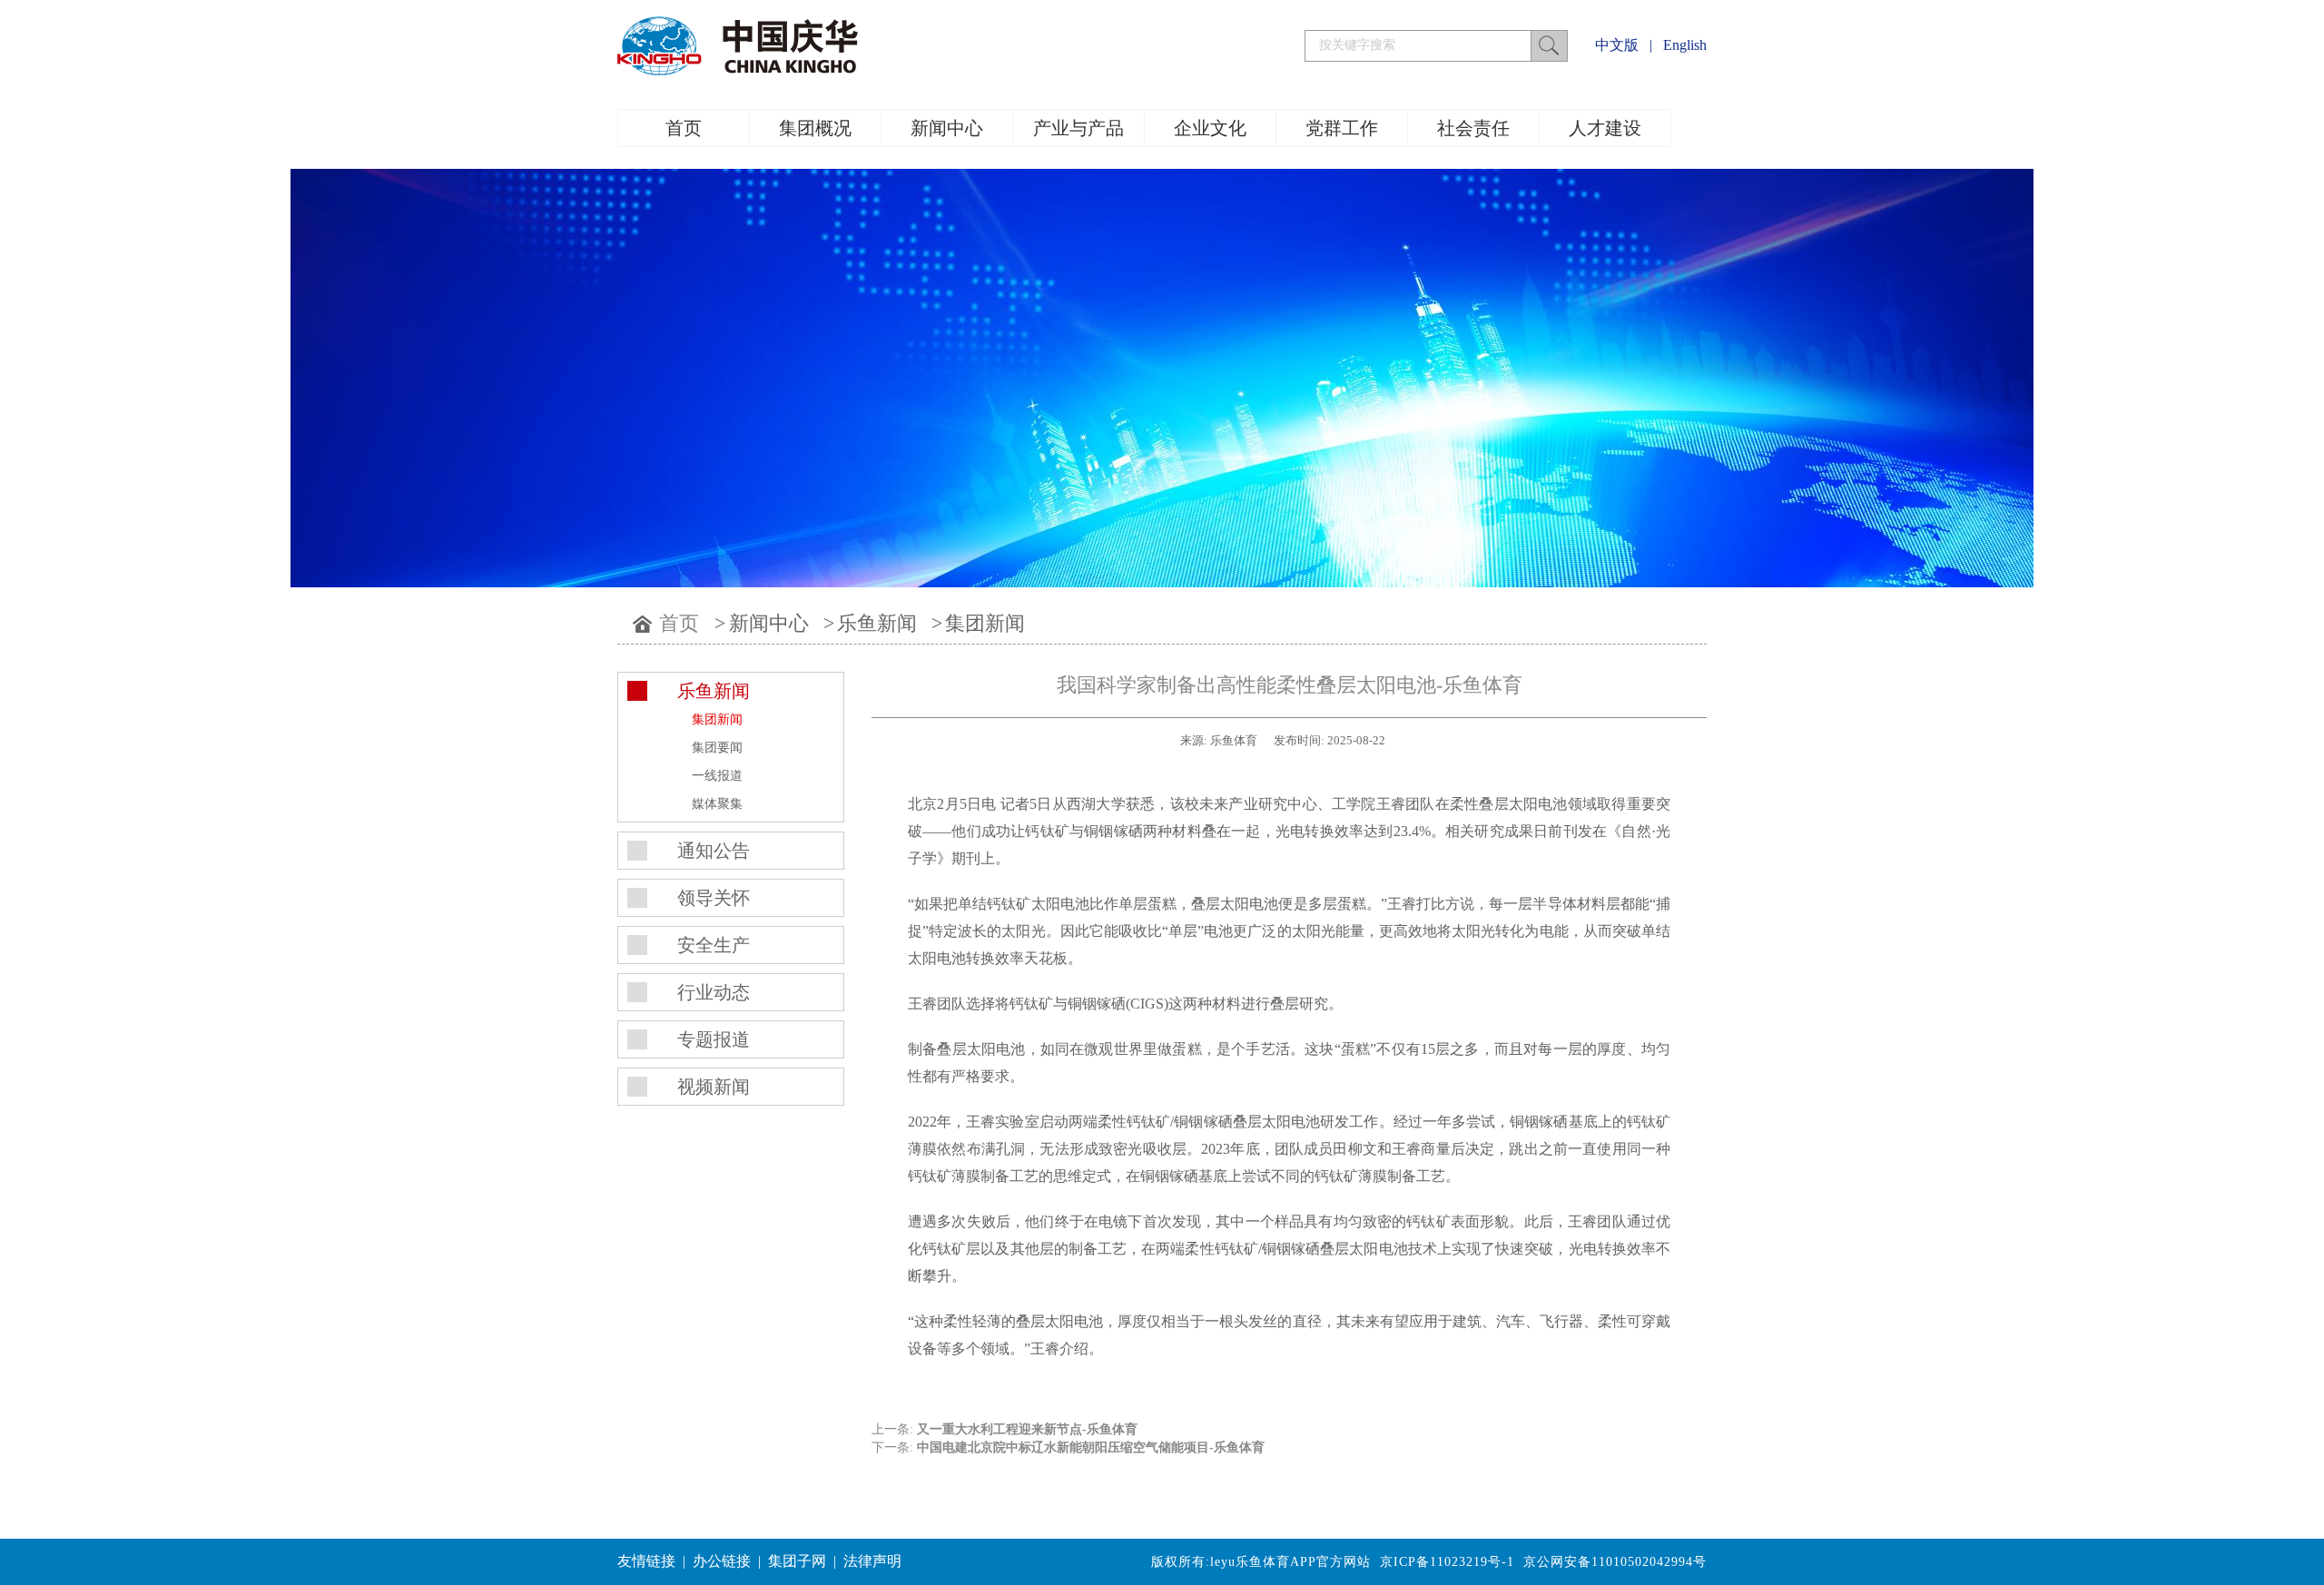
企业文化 (1210, 128)
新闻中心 (947, 128)
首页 (684, 128)
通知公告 (714, 851)
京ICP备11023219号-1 (1447, 1562)
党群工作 (1342, 128)
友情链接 (646, 1561)
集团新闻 (985, 623)
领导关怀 (714, 898)
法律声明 (872, 1561)
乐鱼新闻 (877, 623)
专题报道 (714, 1039)
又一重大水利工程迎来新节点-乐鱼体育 (1027, 1429)
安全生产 (714, 945)
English (1685, 45)
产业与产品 (1078, 128)
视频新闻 (714, 1087)
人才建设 (1605, 128)
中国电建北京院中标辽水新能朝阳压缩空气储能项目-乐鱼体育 (1091, 1447)
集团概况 (815, 128)
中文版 (1617, 45)
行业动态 (714, 992)
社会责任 (1473, 128)
